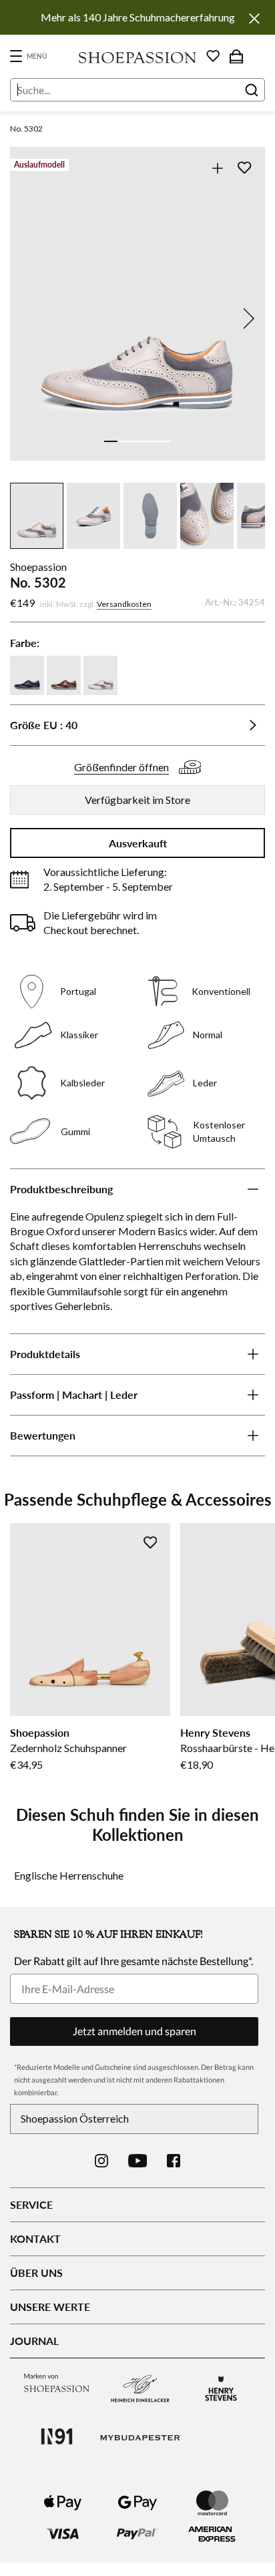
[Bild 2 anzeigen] (124, 441)
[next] (246, 318)
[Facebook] (174, 2161)
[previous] (29, 318)
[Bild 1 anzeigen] (111, 441)
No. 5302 (26, 129)
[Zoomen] (217, 168)
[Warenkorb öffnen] (236, 56)
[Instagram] (101, 2161)
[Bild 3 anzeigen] (137, 441)
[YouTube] (138, 2161)
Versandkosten (124, 604)
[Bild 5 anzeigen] (164, 441)
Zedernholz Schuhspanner (68, 1748)
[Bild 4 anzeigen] (151, 441)
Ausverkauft (138, 843)
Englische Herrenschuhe (69, 1875)
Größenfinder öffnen (121, 767)
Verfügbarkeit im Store (137, 800)
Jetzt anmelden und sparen (134, 2031)
